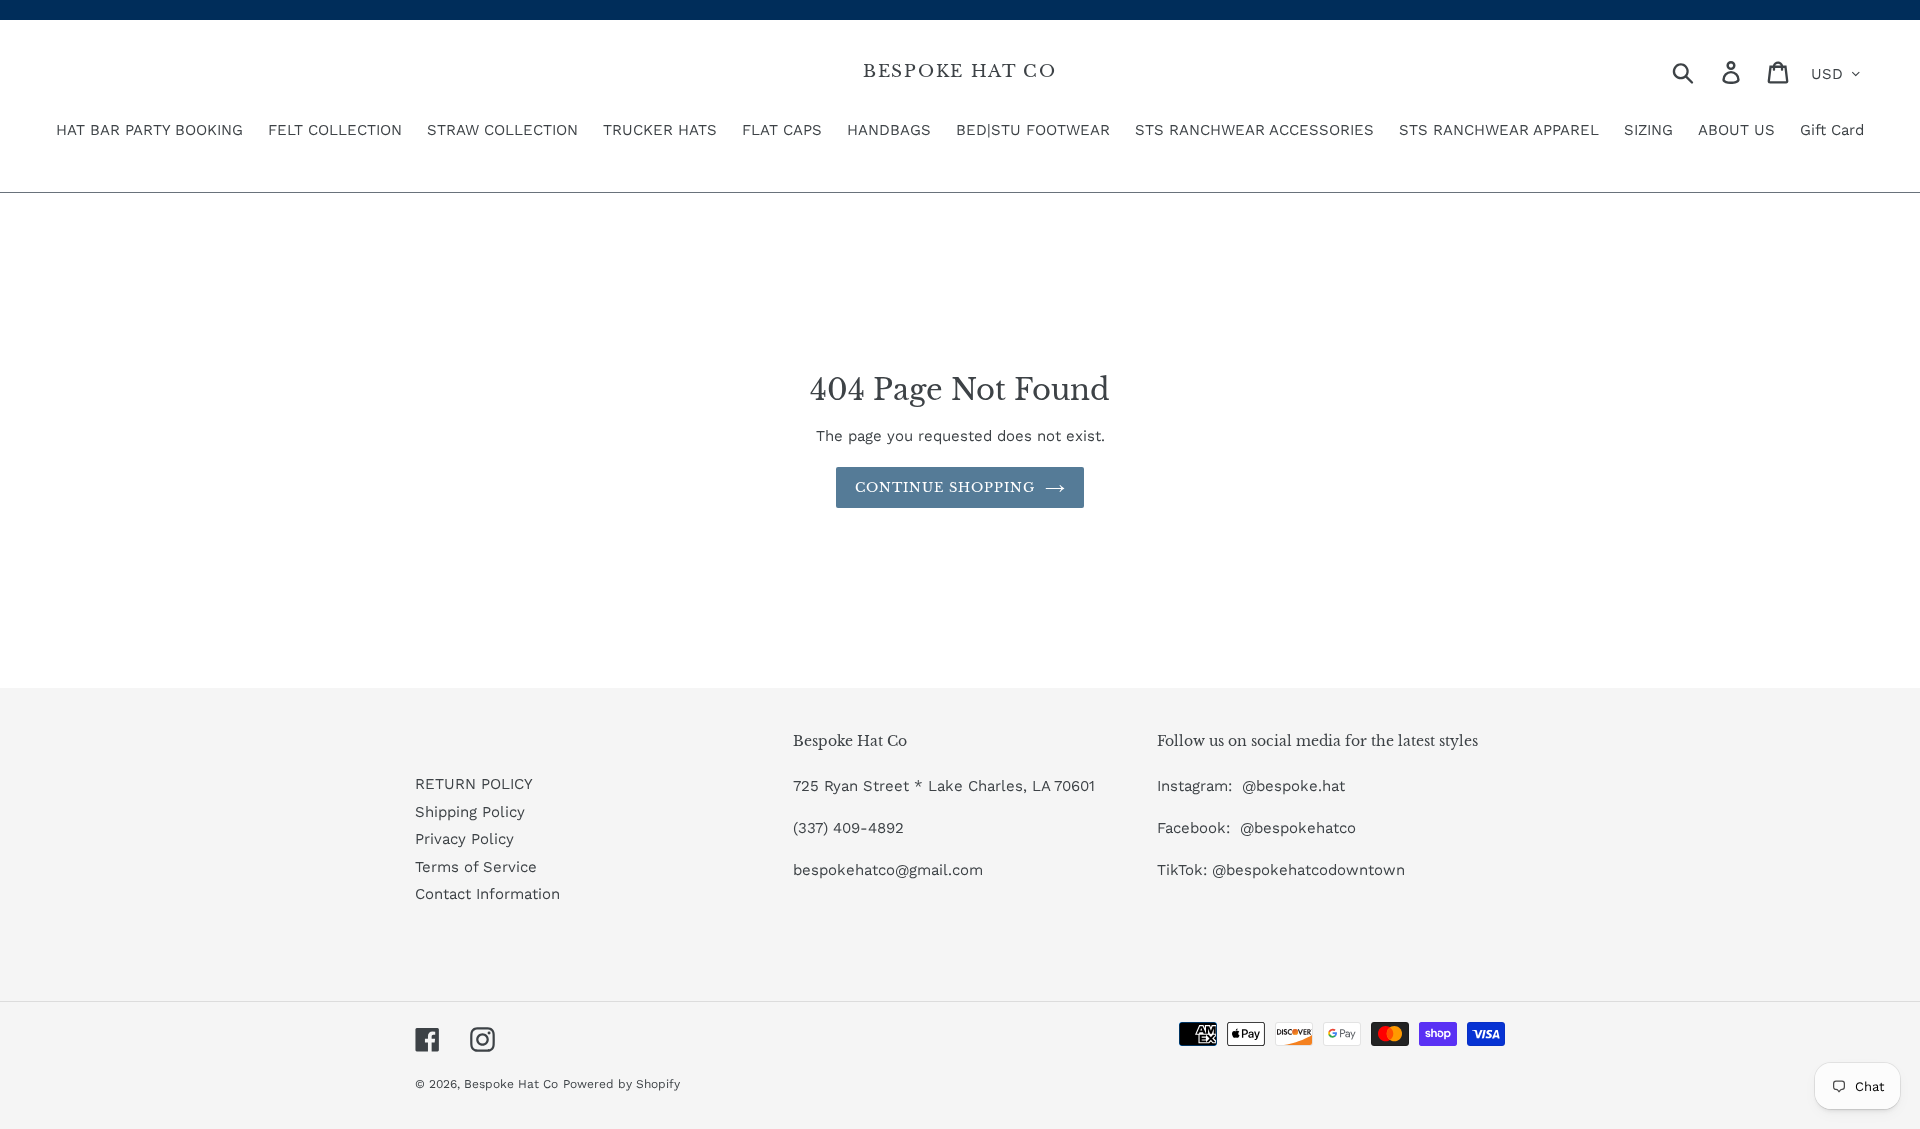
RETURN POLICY (474, 784)
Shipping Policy (470, 812)
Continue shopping (945, 487)
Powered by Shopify (621, 1084)
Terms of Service (476, 867)
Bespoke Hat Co (960, 72)
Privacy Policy (464, 839)
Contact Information (487, 894)
